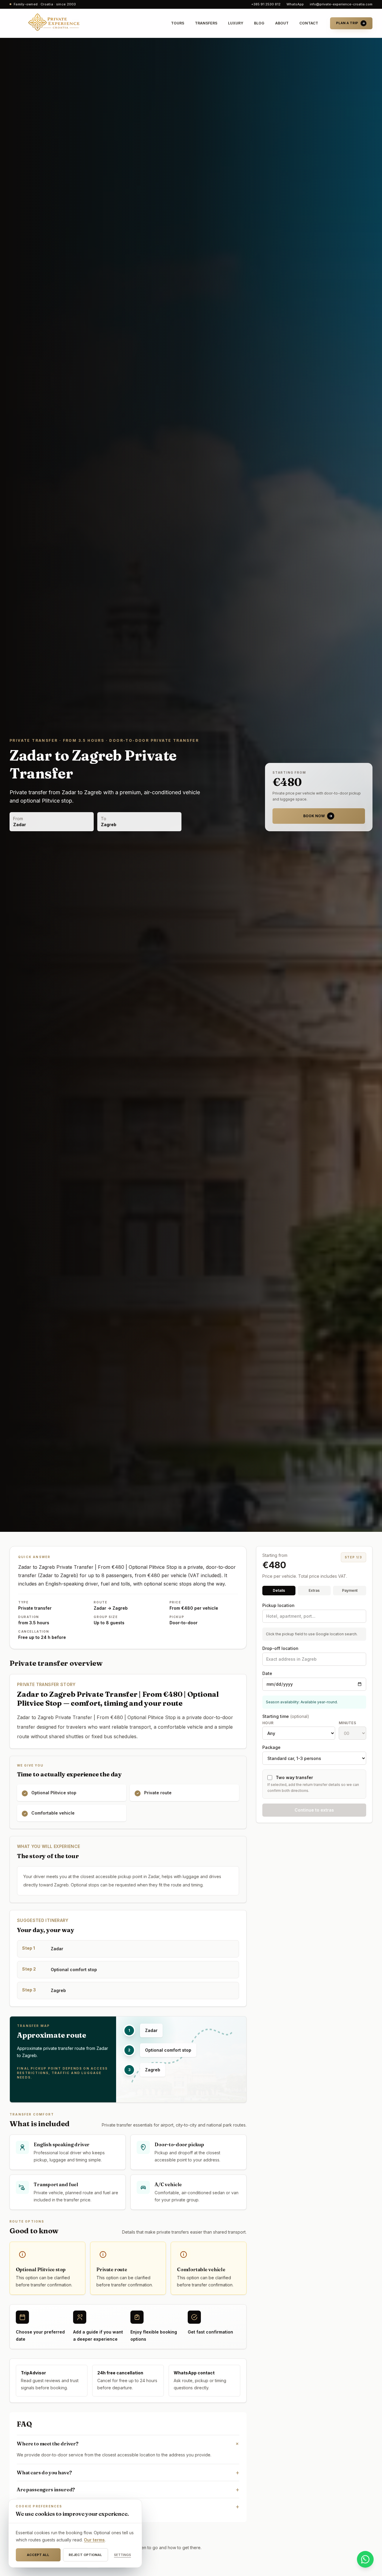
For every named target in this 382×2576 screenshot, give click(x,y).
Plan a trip (347, 23)
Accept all (38, 2555)
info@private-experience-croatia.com (341, 4)
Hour (268, 1723)
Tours (178, 23)
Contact (309, 23)
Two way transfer (294, 1777)
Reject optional (85, 2555)
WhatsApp (295, 4)
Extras (314, 1590)
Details (279, 1590)
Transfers (206, 23)
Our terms (94, 2540)
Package (271, 1747)
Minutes (347, 1723)
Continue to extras (314, 1810)
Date (267, 1673)
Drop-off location (280, 1648)
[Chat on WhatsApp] (365, 2559)
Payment (350, 1590)
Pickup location (278, 1605)
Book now (314, 816)
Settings (123, 2555)
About (282, 23)
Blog (259, 23)
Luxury (236, 23)
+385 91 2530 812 (266, 4)
